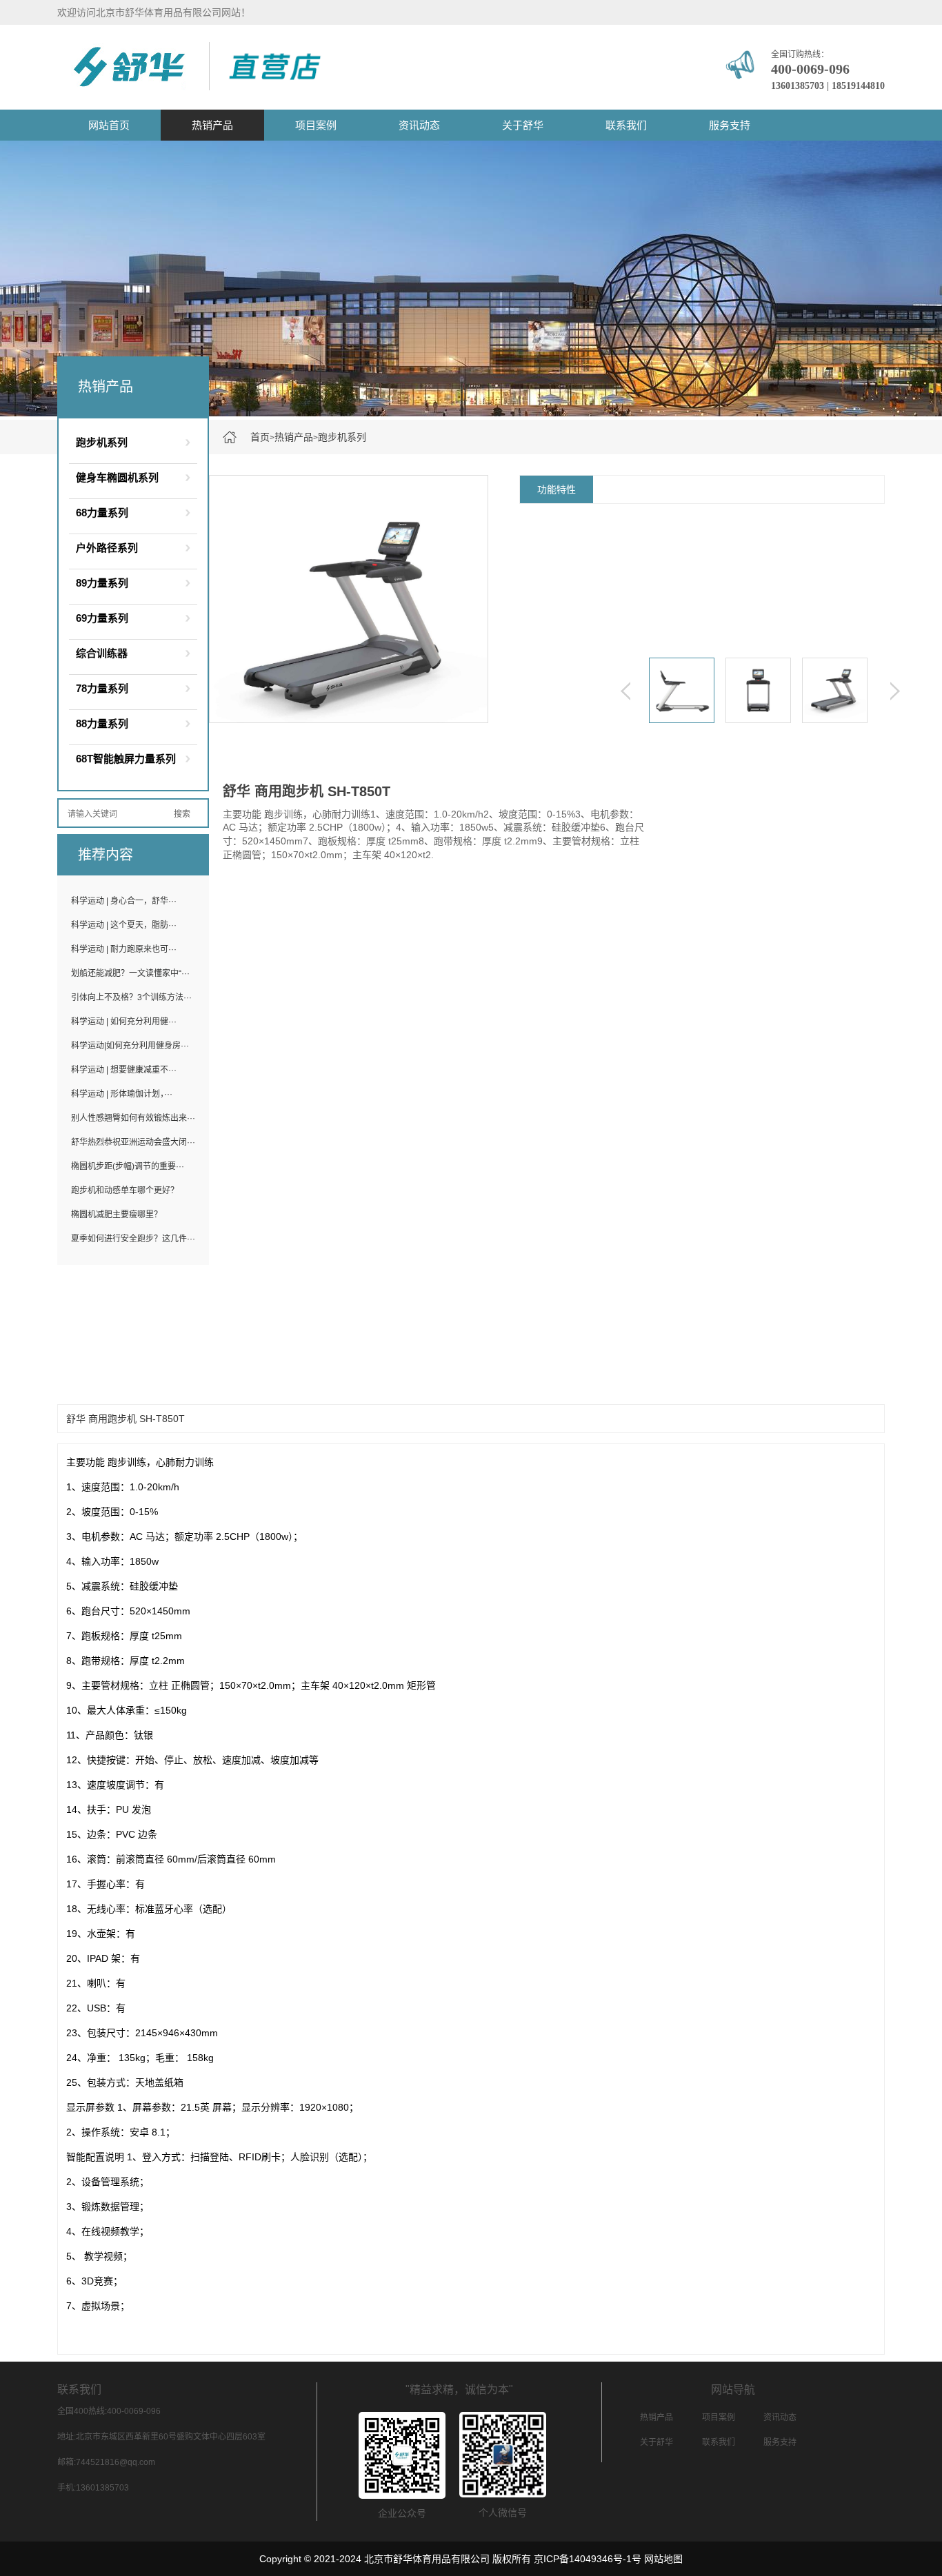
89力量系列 (102, 583)
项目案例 (316, 125)
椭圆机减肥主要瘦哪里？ (117, 1215)
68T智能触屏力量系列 (126, 759)
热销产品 (212, 125)
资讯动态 (419, 125)
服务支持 (730, 125)
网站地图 (663, 2559)
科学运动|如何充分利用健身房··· (130, 1046)
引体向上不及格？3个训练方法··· (131, 997)
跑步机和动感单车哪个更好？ (125, 1190)
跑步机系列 (342, 437)
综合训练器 (102, 653)
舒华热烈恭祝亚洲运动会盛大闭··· (133, 1142)
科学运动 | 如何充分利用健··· (124, 1022)
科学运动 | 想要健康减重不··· (124, 1070)
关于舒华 (523, 125)
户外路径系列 (107, 548)
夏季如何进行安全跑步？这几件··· (133, 1239)
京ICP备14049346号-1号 (588, 2559)
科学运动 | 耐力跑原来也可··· (124, 949)
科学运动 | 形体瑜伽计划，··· (122, 1094)
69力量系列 (102, 618)
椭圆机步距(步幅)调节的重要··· (128, 1166)
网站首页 (109, 125)
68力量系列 (102, 513)
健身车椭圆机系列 (117, 477)
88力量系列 (102, 723)
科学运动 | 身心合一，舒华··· (124, 901)
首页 (260, 437)
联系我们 (626, 125)
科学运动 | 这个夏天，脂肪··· (124, 925)
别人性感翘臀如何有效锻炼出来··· (133, 1118)
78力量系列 (102, 688)
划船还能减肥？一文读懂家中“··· (130, 973)
